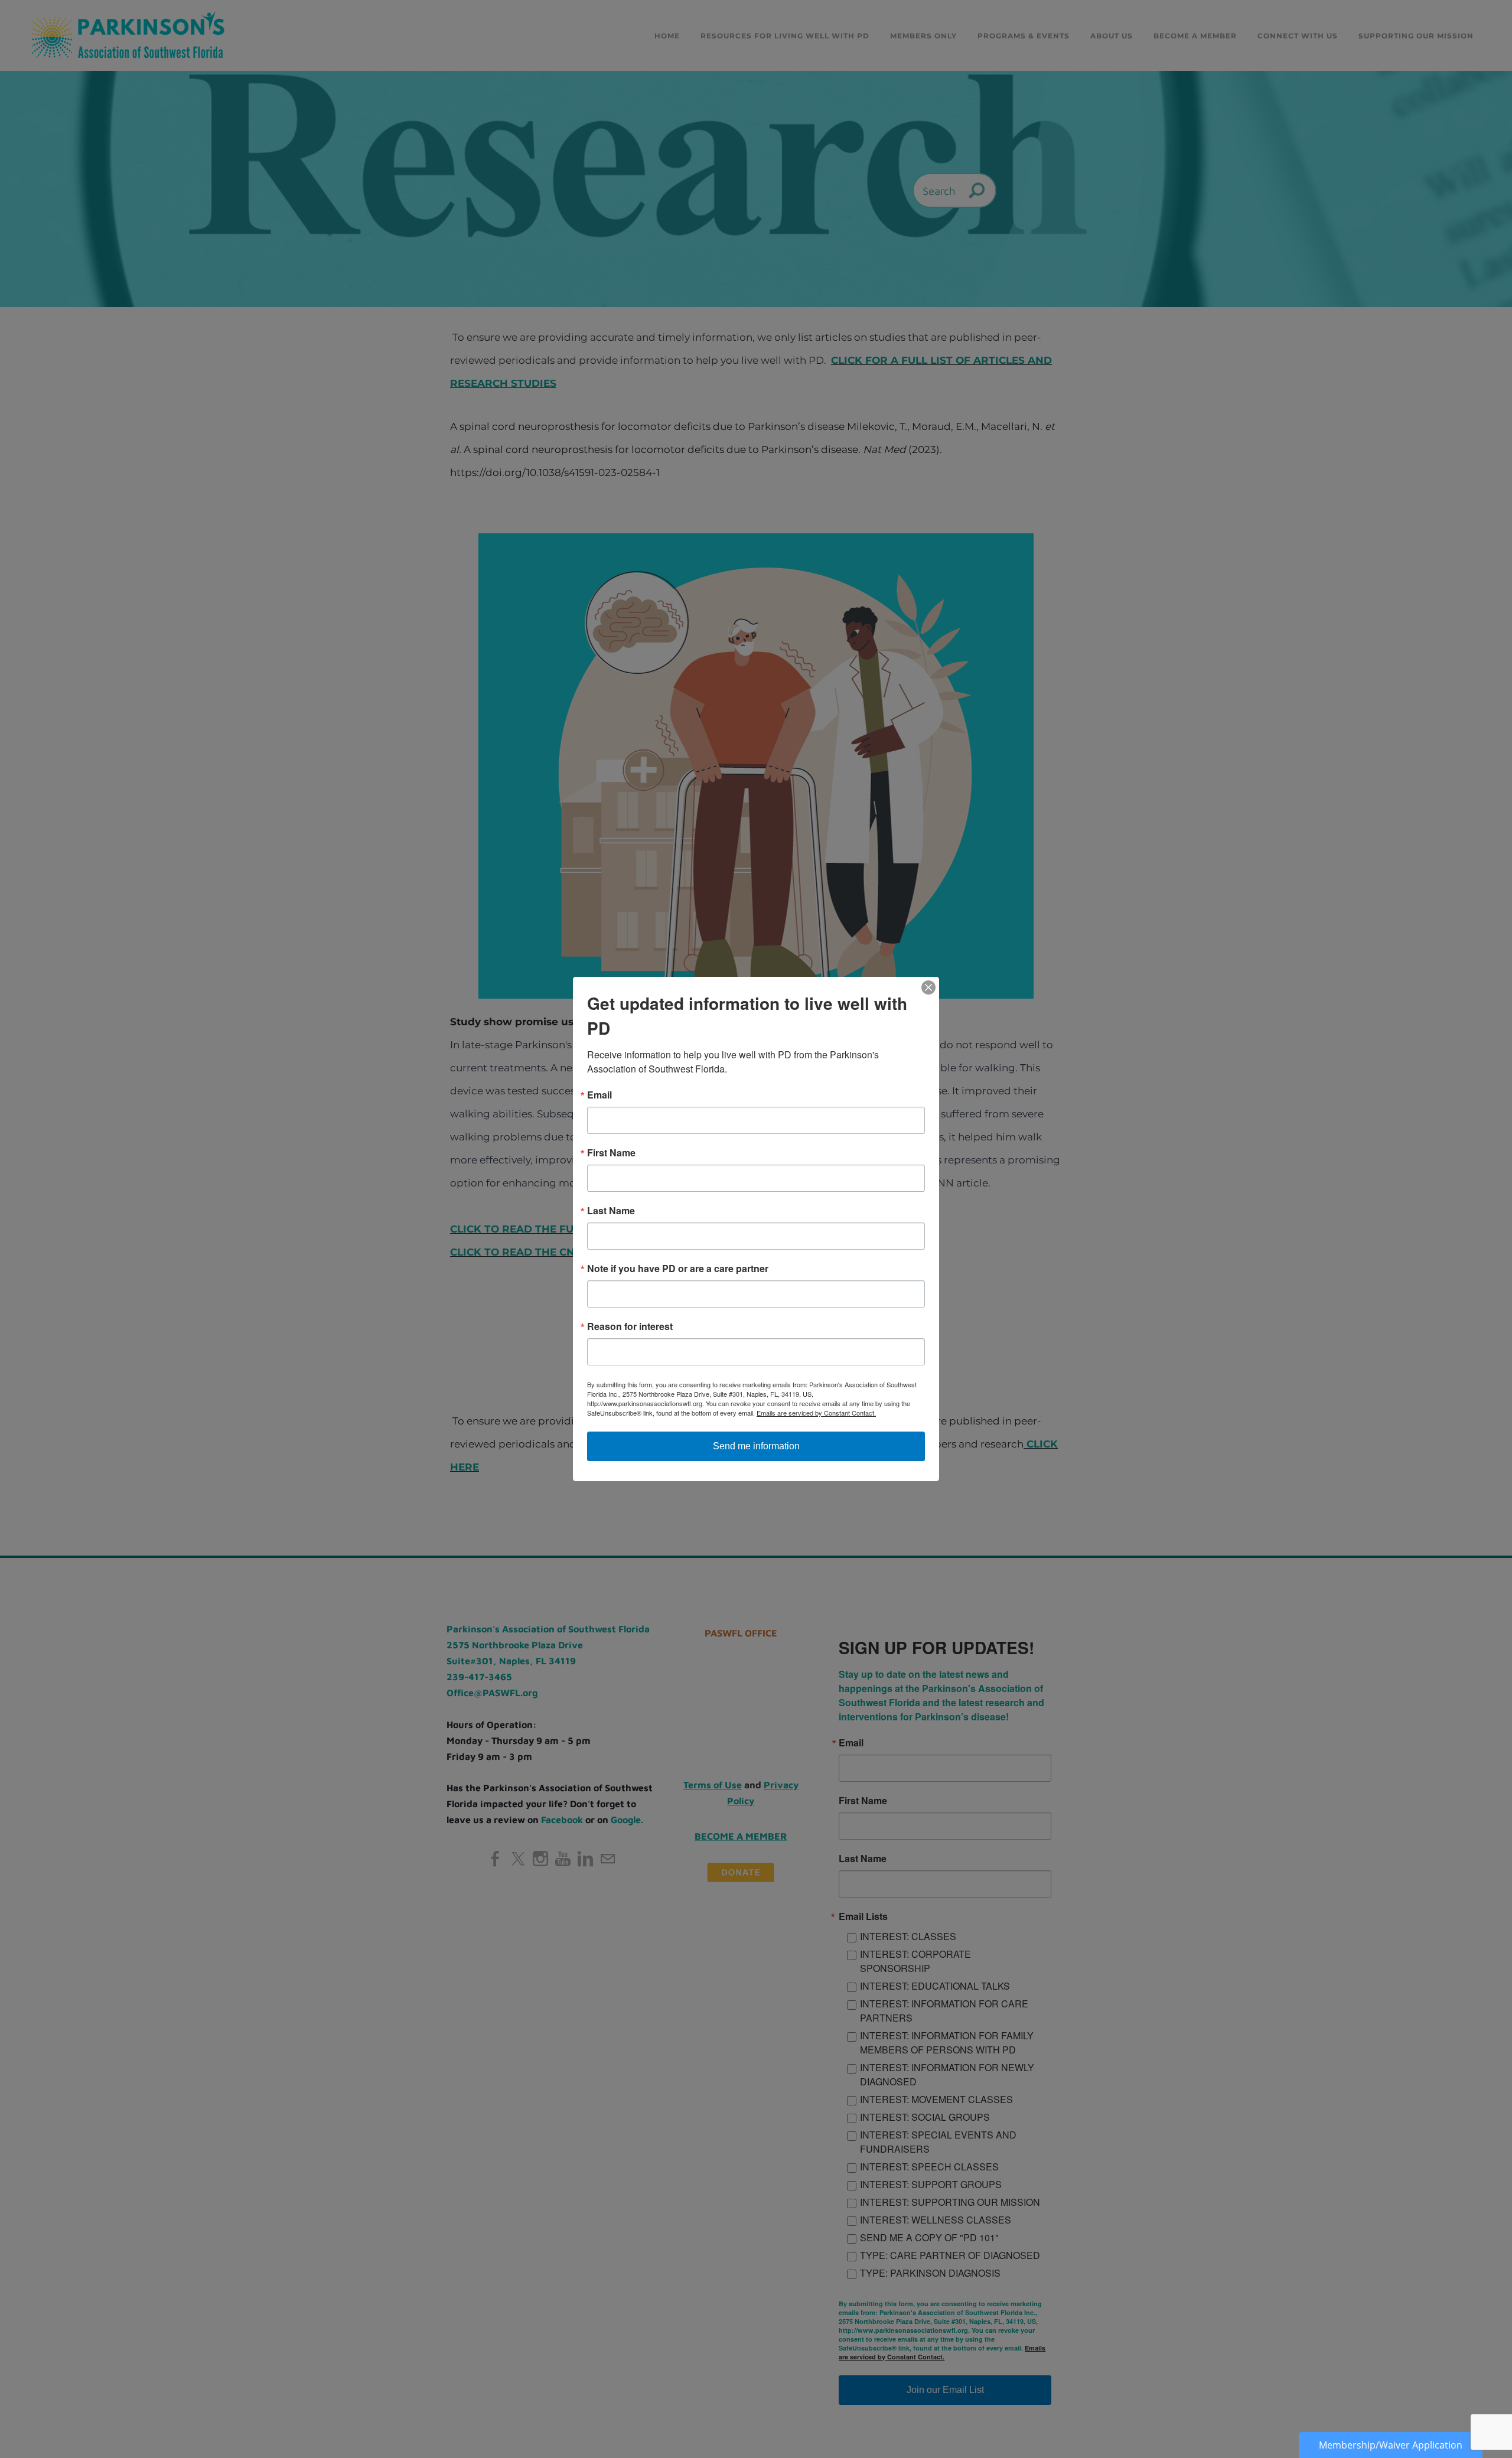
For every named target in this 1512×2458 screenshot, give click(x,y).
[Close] (928, 987)
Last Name (611, 1211)
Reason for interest (630, 1326)
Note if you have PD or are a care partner (678, 1269)
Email (599, 1095)
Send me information (756, 1446)
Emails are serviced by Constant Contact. (816, 1413)
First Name (611, 1153)
